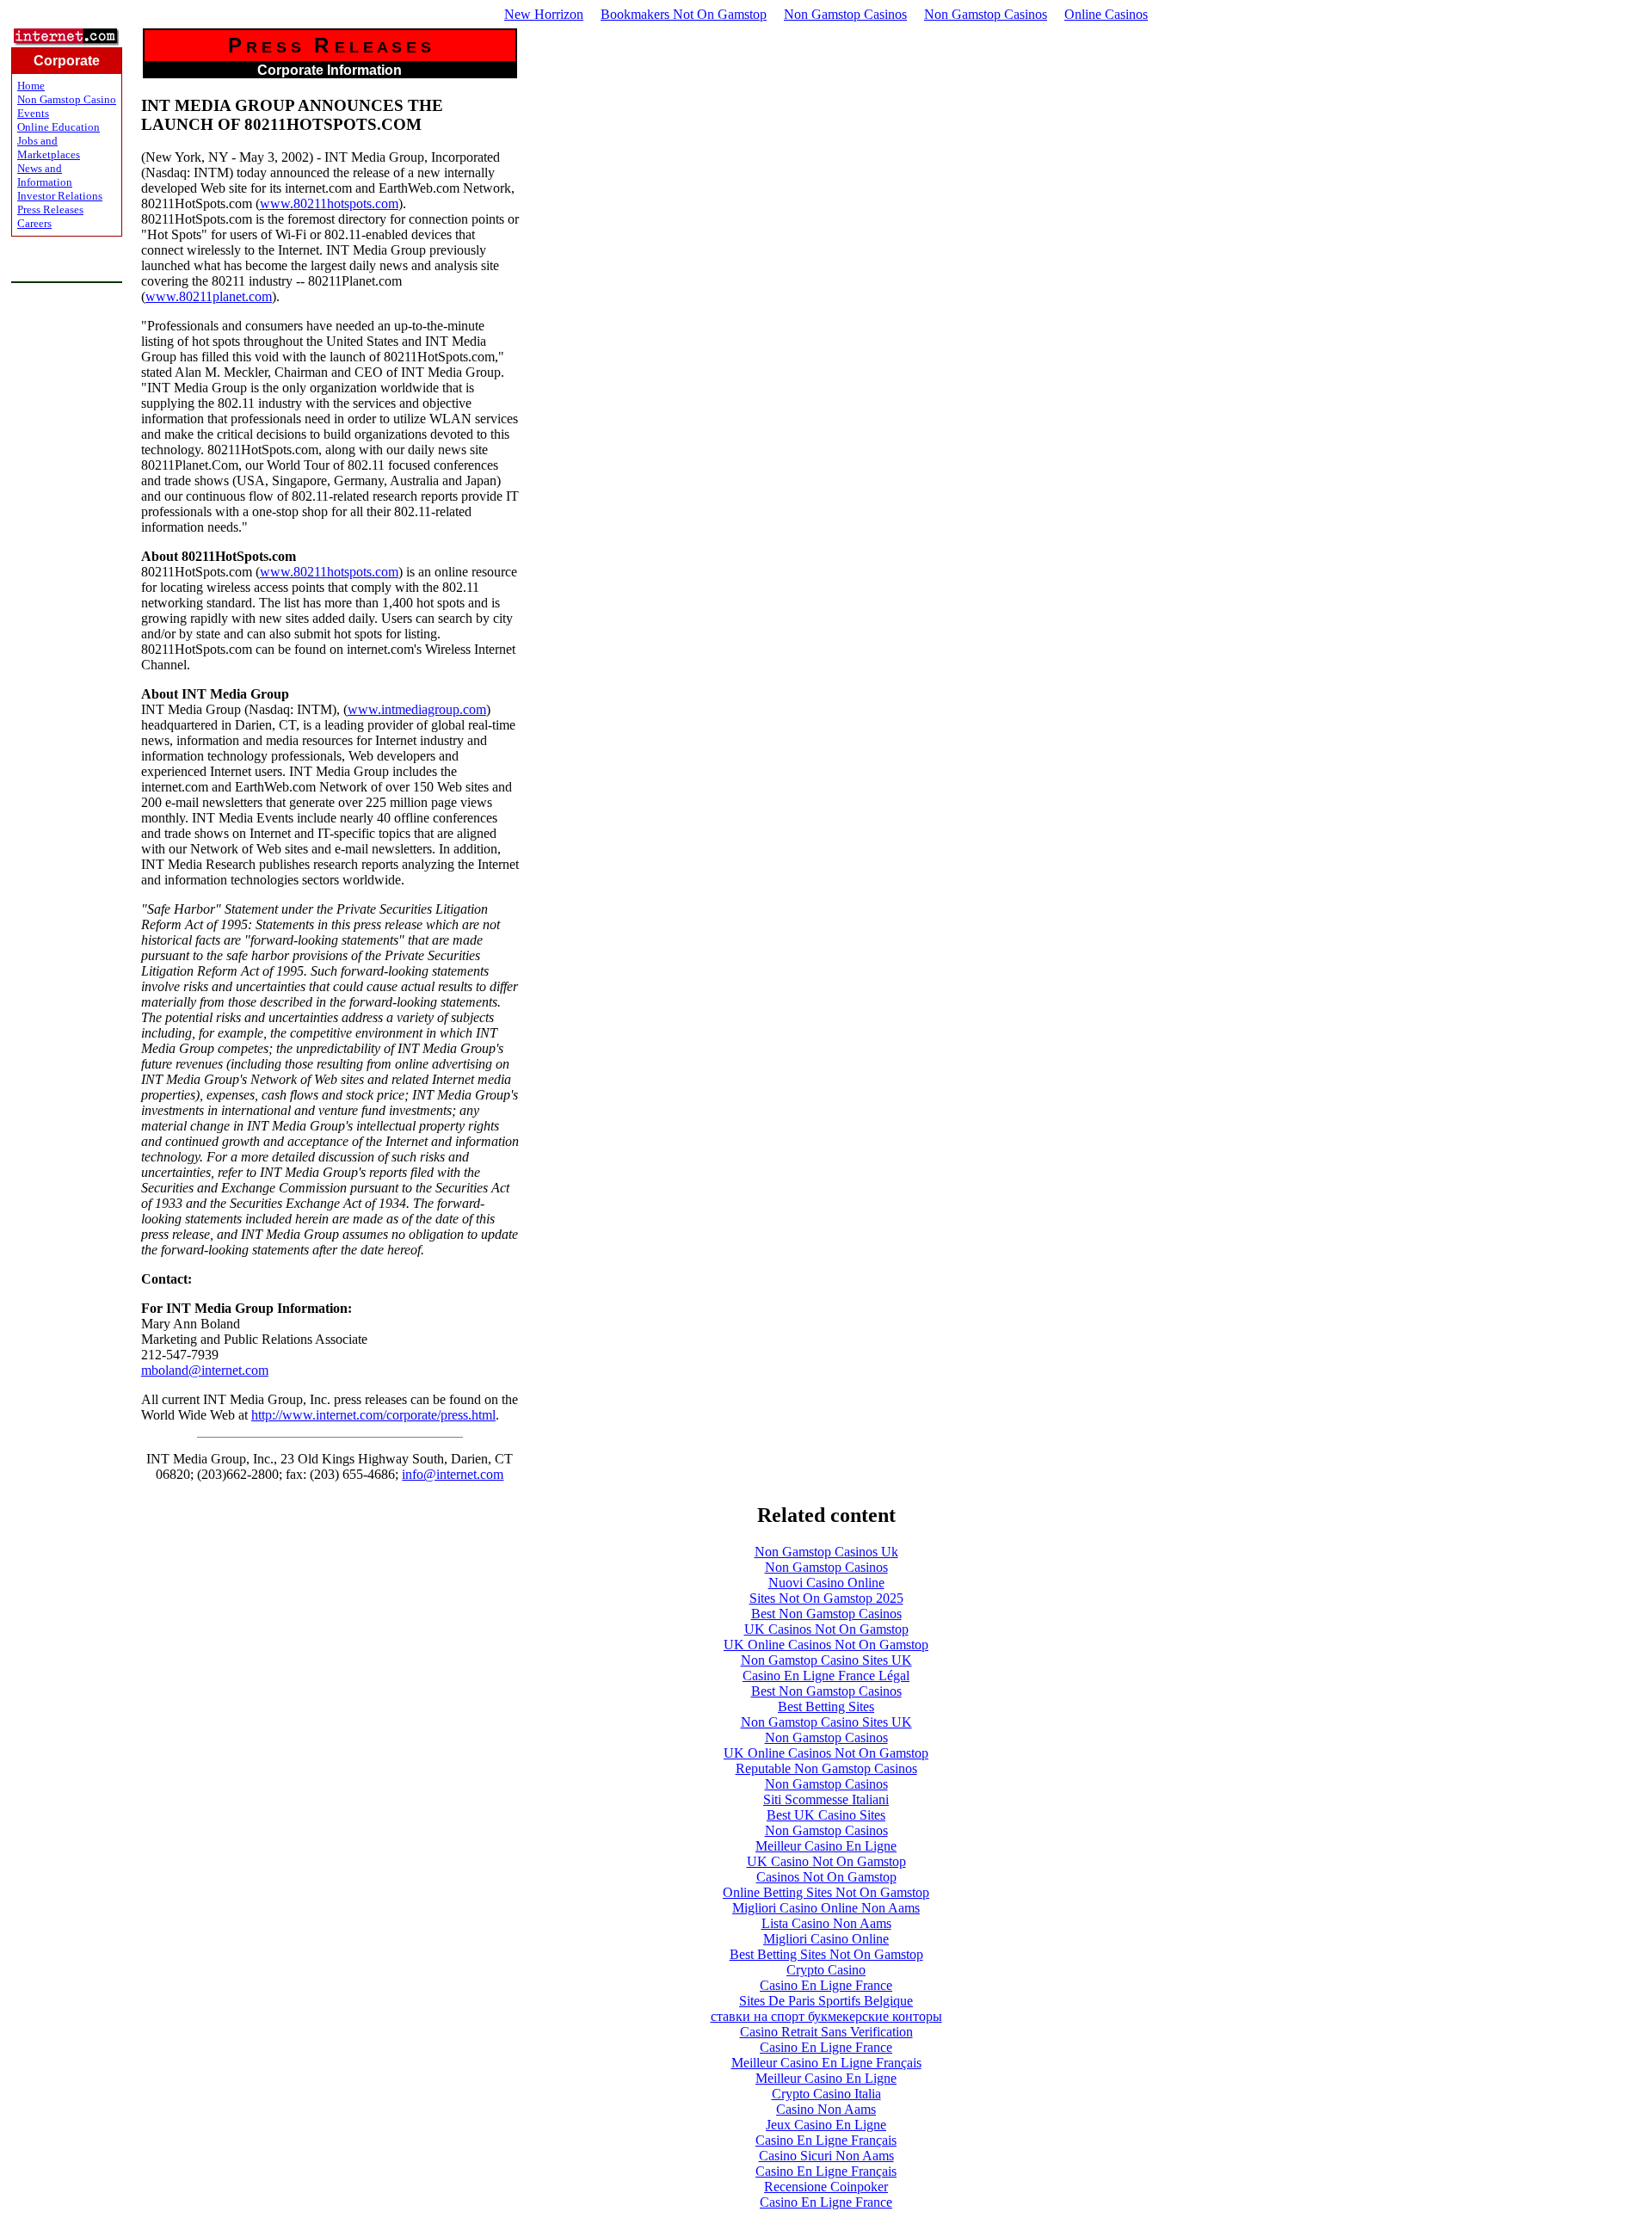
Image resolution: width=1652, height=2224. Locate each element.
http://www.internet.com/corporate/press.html (373, 1415)
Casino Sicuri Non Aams (826, 2156)
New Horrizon (544, 14)
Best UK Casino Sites (826, 1815)
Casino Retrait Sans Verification (826, 2032)
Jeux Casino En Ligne (826, 2125)
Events (33, 113)
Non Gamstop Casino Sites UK (826, 1660)
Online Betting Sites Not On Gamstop (826, 1892)
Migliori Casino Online (826, 1939)
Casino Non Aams (826, 2109)
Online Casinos (1106, 14)
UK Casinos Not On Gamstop (826, 1629)
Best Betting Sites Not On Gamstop (826, 1954)
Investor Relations (60, 196)
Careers (34, 223)
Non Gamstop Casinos (845, 14)
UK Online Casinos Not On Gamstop (826, 1645)
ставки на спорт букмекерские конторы (826, 2016)
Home (31, 86)
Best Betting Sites (826, 1707)
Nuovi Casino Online (826, 1583)
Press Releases (50, 209)
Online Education (59, 127)
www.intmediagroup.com (417, 709)
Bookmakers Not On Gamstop (684, 14)
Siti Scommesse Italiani (826, 1799)
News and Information (45, 175)
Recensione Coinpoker (826, 2187)
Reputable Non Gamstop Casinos (826, 1768)
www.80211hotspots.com (329, 203)
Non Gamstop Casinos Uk (826, 1552)
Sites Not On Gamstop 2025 (826, 1598)
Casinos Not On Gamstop (826, 1877)
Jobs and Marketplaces (49, 148)
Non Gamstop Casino (67, 99)
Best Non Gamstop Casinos (826, 1614)
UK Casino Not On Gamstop (826, 1861)
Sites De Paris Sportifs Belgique (826, 2001)
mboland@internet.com (205, 1370)
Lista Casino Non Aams (826, 1923)
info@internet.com (453, 1474)
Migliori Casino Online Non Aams (826, 1908)
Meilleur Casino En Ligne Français (826, 2063)
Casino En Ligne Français (826, 2140)
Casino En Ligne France (826, 1985)
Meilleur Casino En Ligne (826, 1846)
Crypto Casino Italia (826, 2094)
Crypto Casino (826, 1970)
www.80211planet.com (209, 296)
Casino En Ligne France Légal (826, 1676)
